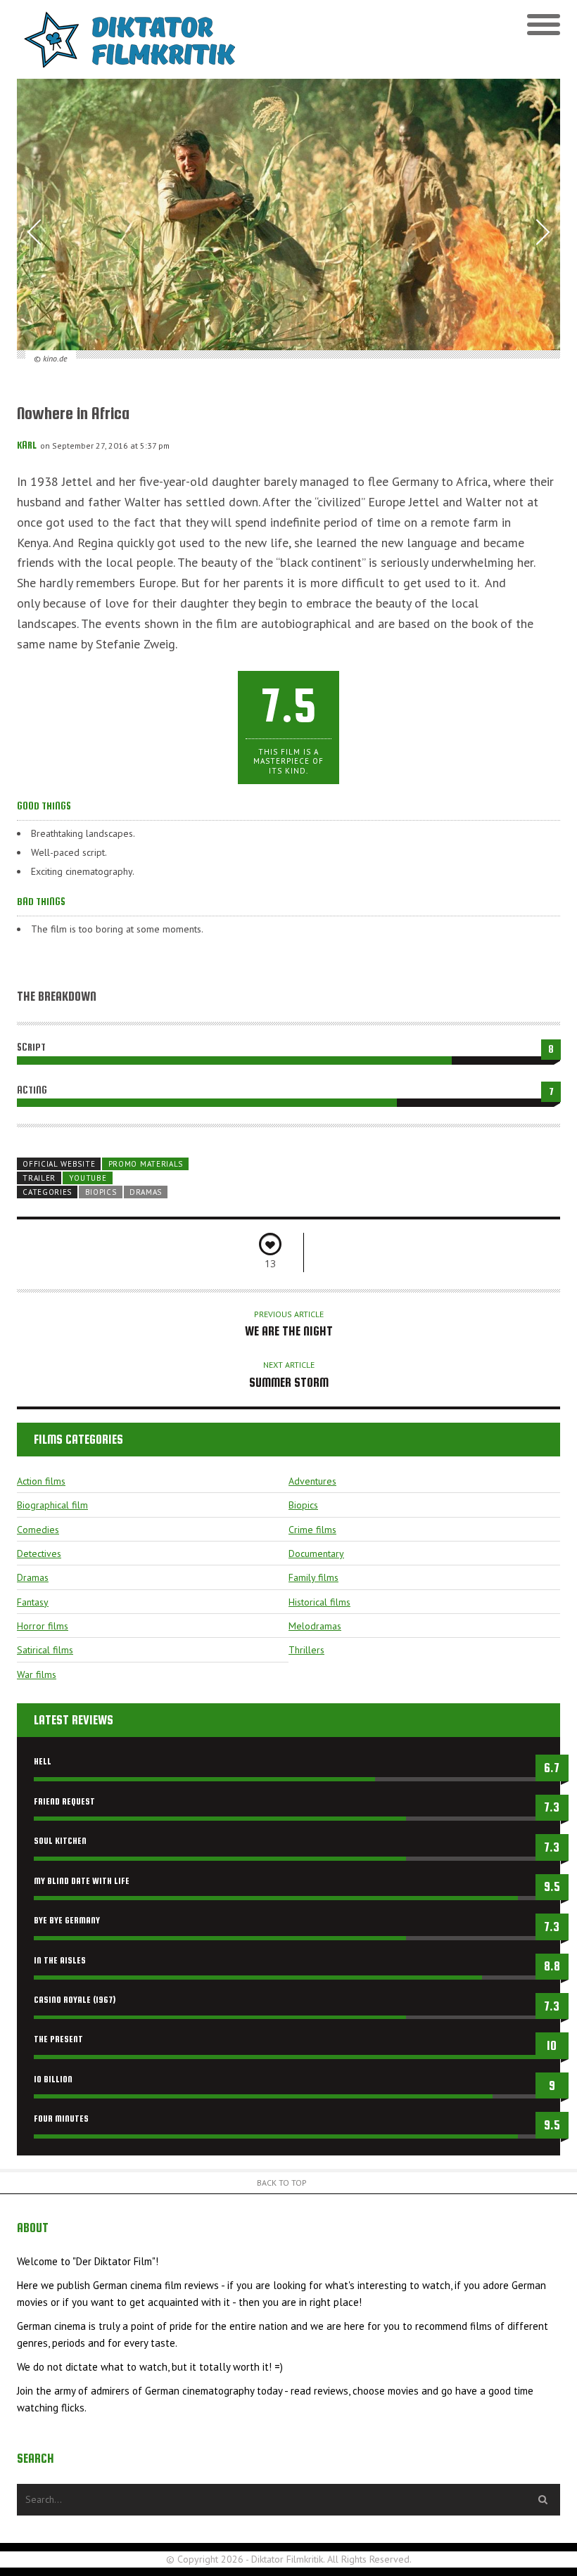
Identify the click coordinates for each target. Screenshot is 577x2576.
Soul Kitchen (60, 1841)
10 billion (53, 2079)
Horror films (43, 1626)
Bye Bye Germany (67, 1920)
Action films (41, 1481)
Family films (313, 1577)
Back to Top (282, 2183)
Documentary (316, 1553)
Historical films (319, 1602)
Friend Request (64, 1801)
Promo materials (146, 1164)
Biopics (101, 1192)
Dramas (146, 1192)
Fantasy (33, 1602)
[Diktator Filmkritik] (153, 39)
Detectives (39, 1553)
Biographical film (52, 1505)
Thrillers (306, 1650)
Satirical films (45, 1650)
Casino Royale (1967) (75, 2000)
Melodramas (315, 1626)
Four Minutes (61, 2119)
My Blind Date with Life (82, 1881)
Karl (27, 445)
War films (37, 1674)
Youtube (88, 1178)
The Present (58, 2039)
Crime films (312, 1530)
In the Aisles (60, 1960)
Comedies (38, 1530)
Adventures (312, 1481)
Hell (43, 1761)
